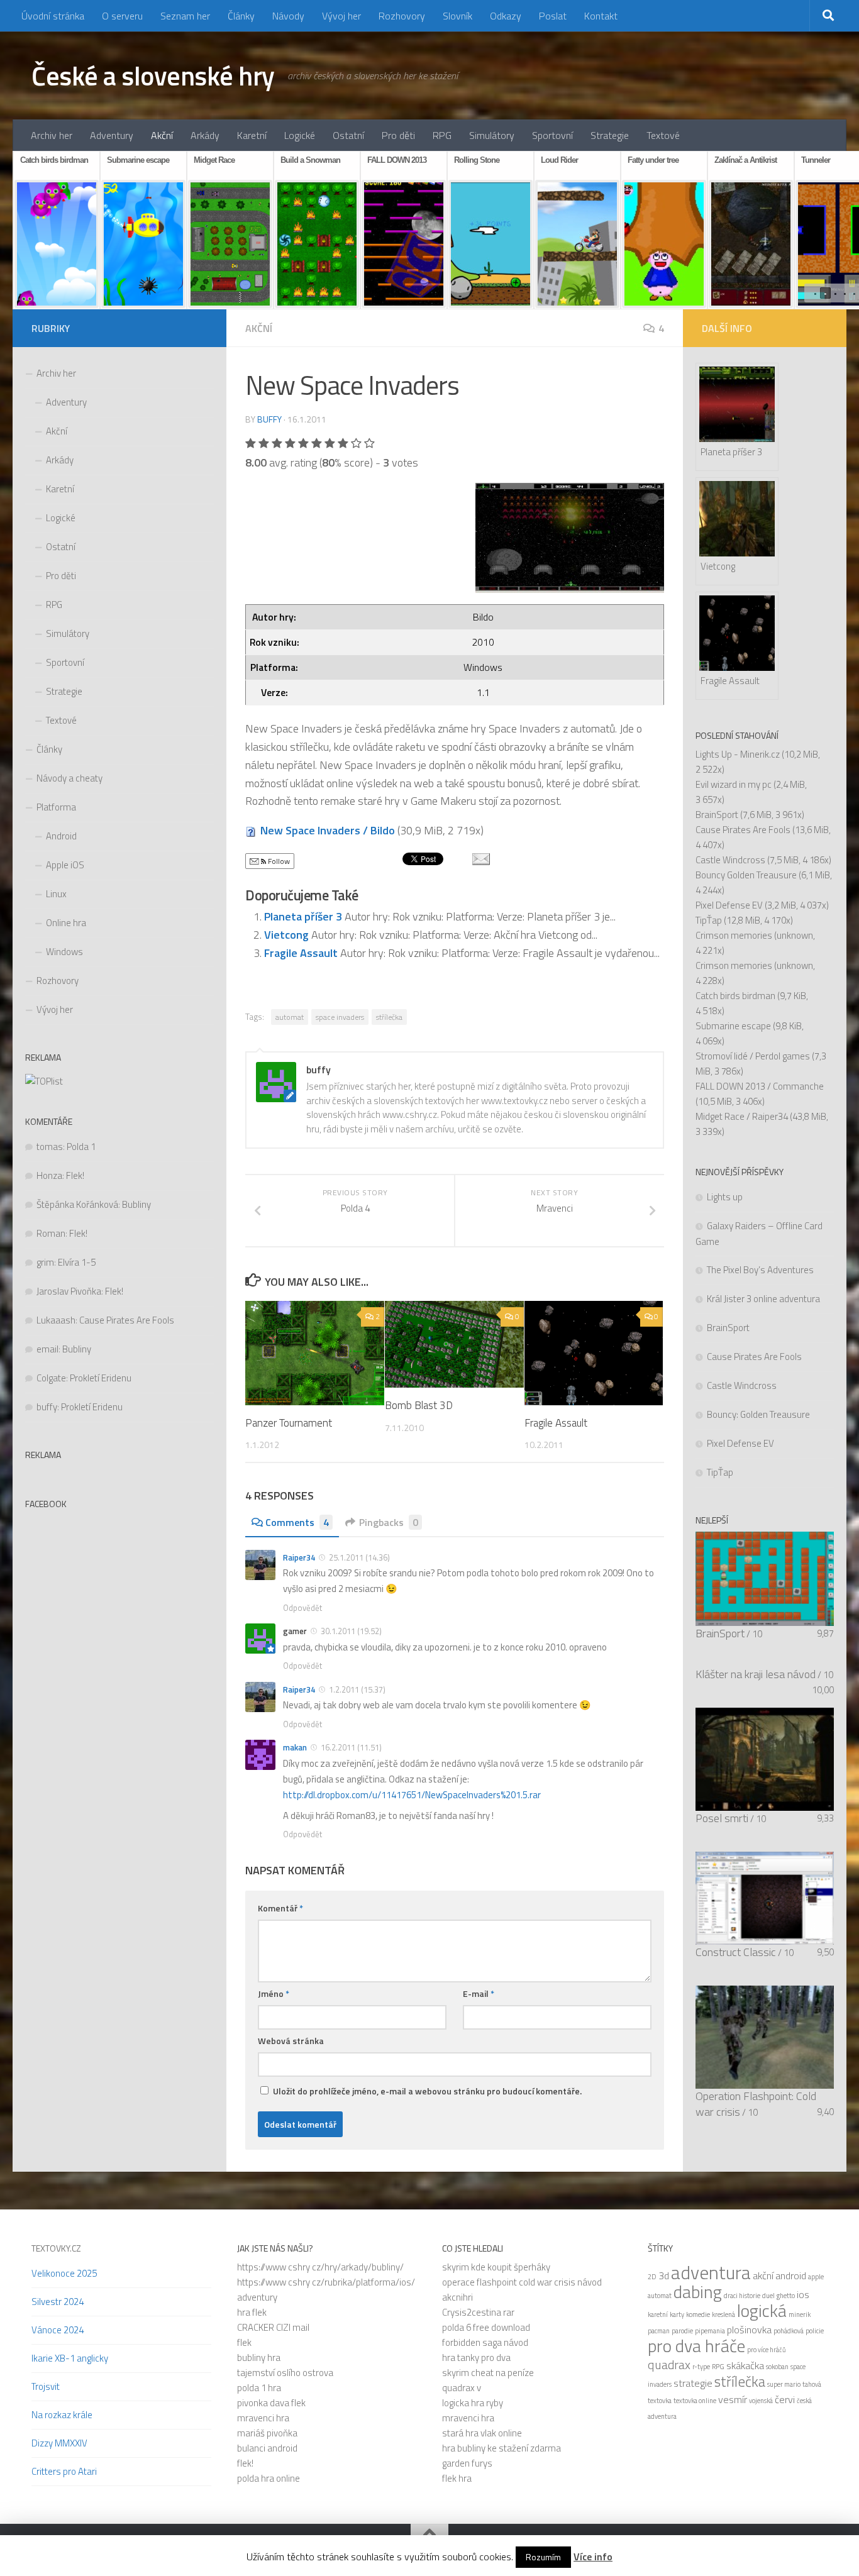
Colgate (51, 1378)
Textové (663, 135)
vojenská (761, 2401)
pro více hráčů (767, 2350)
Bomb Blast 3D (419, 1405)
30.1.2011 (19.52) (351, 1631)
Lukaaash (56, 1320)
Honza (49, 1175)
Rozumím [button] (543, 2557)
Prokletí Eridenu (101, 1378)
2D (652, 2277)
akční (763, 2275)
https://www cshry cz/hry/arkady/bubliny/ (320, 2267)
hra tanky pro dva (476, 2358)
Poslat (553, 16)
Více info (593, 2557)
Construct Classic (736, 1952)
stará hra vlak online (482, 2433)
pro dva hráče (696, 2346)
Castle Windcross (730, 860)
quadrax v (462, 2388)
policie (815, 2331)
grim (45, 1262)
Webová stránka (291, 2041)
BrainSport (717, 815)
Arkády (205, 135)
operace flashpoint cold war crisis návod (522, 2282)
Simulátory (492, 135)
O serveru (122, 16)
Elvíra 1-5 (77, 1262)
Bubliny (136, 1204)
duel (768, 2296)
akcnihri (457, 2297)
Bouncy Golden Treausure (746, 875)
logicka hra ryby (473, 2403)
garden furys (467, 2463)
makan (295, 1747)
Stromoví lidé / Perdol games (753, 1056)
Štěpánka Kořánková (77, 1204)
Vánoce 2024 (58, 2330)
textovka (660, 2401)
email (47, 1349)
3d (664, 2275)
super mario (784, 2384)
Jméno (274, 1993)
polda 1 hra (259, 2388)
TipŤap (709, 920)
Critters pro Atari (64, 2471)
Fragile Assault (302, 953)
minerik (800, 2314)
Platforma (56, 807)
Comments (297, 1522)
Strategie (610, 135)
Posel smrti (722, 1818)
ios (803, 2294)
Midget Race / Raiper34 (742, 1116)
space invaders (340, 1017)
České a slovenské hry (153, 75)
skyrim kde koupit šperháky (496, 2267)
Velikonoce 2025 (64, 2273)
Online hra (66, 923)
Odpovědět (302, 1608)
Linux (56, 894)
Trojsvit (46, 2386)
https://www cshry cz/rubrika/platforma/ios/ (326, 2282)
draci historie (742, 2296)
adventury (257, 2297)
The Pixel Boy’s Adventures (760, 1270)
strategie (693, 2383)
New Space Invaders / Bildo (328, 830)
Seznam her (185, 16)
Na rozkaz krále (62, 2415)
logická (762, 2311)
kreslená (723, 2314)
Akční (162, 135)
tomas (50, 1147)
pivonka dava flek (271, 2403)
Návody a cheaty (69, 778)
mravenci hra (263, 2418)
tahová (812, 2384)
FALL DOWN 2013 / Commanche (760, 1086)
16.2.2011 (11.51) (351, 1747)
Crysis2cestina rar (478, 2312)
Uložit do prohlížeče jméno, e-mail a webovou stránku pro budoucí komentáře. (427, 2091)
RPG (442, 135)
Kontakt (601, 16)
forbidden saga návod (485, 2342)
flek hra (457, 2478)
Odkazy (506, 16)
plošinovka (749, 2330)
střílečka (389, 1017)
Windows (64, 952)
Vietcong (288, 935)
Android (61, 836)
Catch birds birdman (735, 996)
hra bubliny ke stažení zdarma (502, 2448)
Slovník (457, 16)
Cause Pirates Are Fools (127, 1320)
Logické (300, 135)
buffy (269, 419)
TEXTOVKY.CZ (56, 2248)
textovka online (695, 2401)
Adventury (112, 135)
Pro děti (398, 135)
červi (785, 2399)
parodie (682, 2331)
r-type (701, 2367)
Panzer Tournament (289, 1423)
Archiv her (52, 135)
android (791, 2275)
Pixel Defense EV (729, 905)
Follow (278, 861)
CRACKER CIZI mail (273, 2327)
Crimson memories (734, 935)
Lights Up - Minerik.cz (738, 754)
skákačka (745, 2365)
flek (244, 2342)
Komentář (280, 1908)
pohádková (789, 2331)
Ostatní (348, 135)
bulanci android (267, 2448)
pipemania (710, 2331)
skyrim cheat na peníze (488, 2373)
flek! (245, 2463)
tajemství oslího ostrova (285, 2373)
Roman (51, 1233)
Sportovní (552, 135)
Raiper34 (299, 1557)
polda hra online (269, 2478)
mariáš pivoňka (267, 2433)
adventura (711, 2272)
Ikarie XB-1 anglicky (70, 2358)
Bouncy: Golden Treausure (758, 1414)
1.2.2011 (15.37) (357, 1689)
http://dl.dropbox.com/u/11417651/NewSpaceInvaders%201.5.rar (412, 1795)
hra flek (252, 2312)
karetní (658, 2314)
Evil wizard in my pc (734, 784)
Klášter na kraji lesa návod (756, 1674)
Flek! (75, 1175)
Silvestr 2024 (58, 2302)
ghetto (786, 2296)
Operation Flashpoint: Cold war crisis (756, 2104)
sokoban (777, 2367)
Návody (288, 16)
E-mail (479, 1993)
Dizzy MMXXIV (59, 2443)
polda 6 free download (486, 2327)
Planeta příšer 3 (304, 916)
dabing (698, 2292)
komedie (698, 2314)
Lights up (725, 1197)
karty (677, 2314)
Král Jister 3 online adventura (763, 1299)
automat (290, 1017)
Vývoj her (341, 16)
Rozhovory (402, 16)
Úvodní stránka (53, 16)
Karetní (252, 135)
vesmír (733, 2399)
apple (816, 2277)
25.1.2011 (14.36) (359, 1557)
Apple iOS (65, 865)
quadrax (669, 2364)
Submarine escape (733, 1026)
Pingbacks (389, 1522)
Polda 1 (81, 1147)
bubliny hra (259, 2358)
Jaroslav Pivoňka (69, 1291)
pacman (659, 2331)
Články (241, 16)
